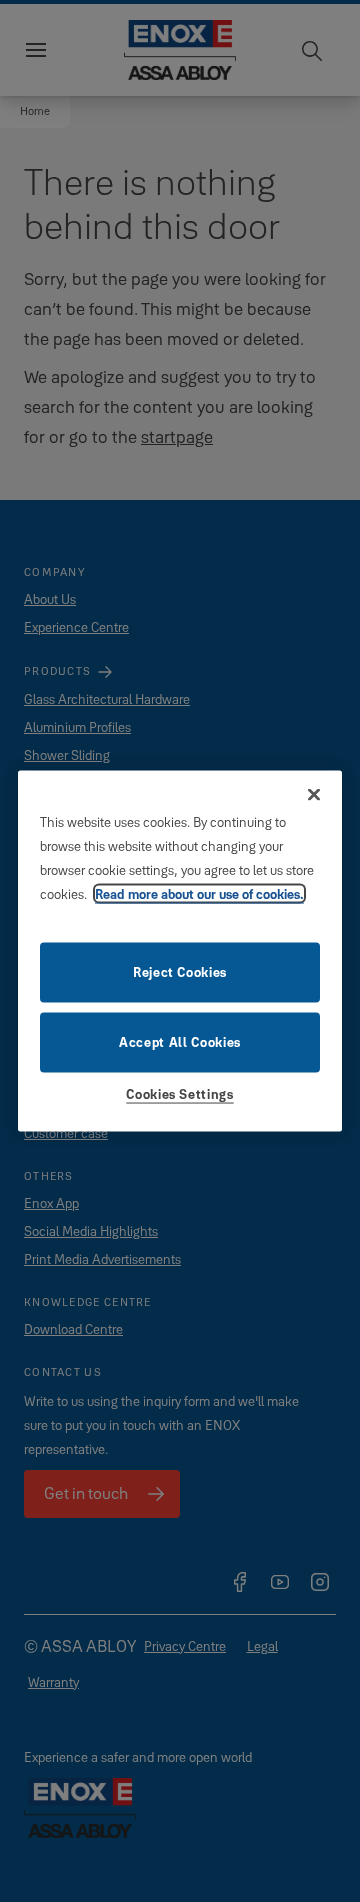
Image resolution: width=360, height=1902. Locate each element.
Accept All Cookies (180, 1041)
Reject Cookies (180, 971)
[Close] (314, 795)
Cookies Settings (179, 1093)
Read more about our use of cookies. (199, 893)
